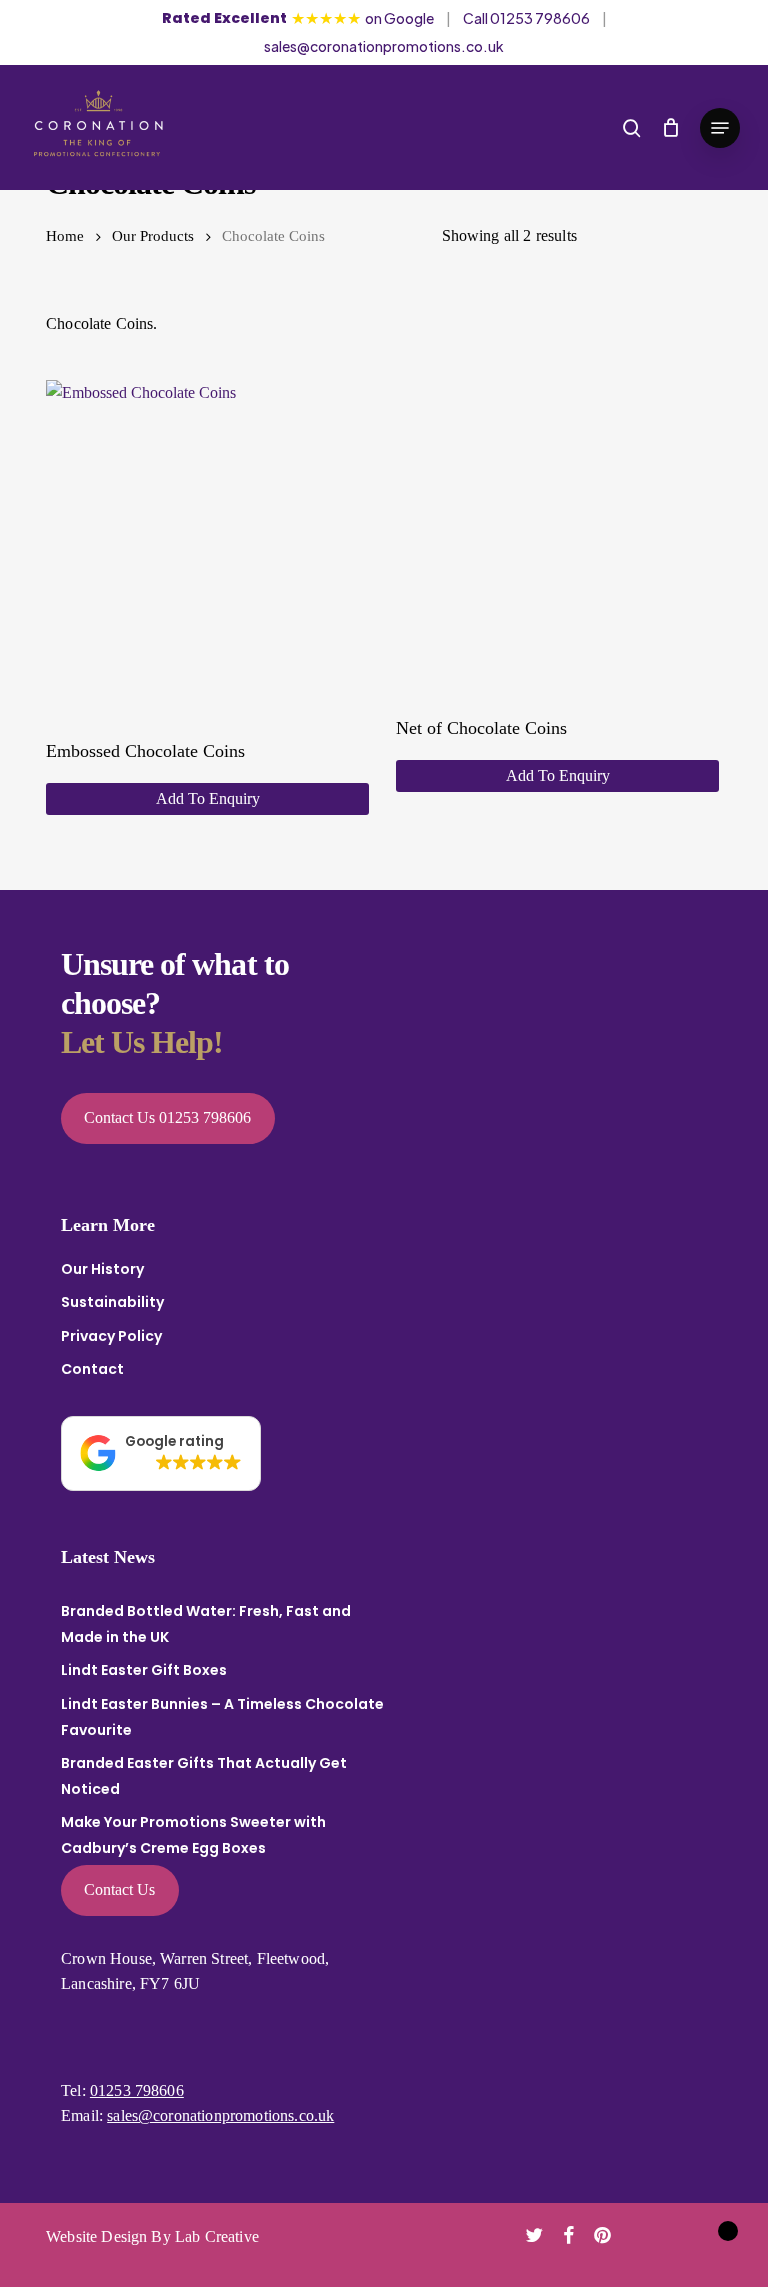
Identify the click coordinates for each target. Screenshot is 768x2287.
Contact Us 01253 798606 (167, 1117)
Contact (92, 1369)
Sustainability (112, 1302)
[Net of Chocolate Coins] (557, 530)
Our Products (153, 236)
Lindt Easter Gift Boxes (144, 1670)
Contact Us (119, 1889)
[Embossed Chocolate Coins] (207, 541)
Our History (102, 1269)
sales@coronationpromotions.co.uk (384, 46)
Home (65, 236)
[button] (720, 128)
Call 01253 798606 (526, 18)
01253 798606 (137, 2090)
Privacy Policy (111, 1336)
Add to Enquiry (208, 798)
